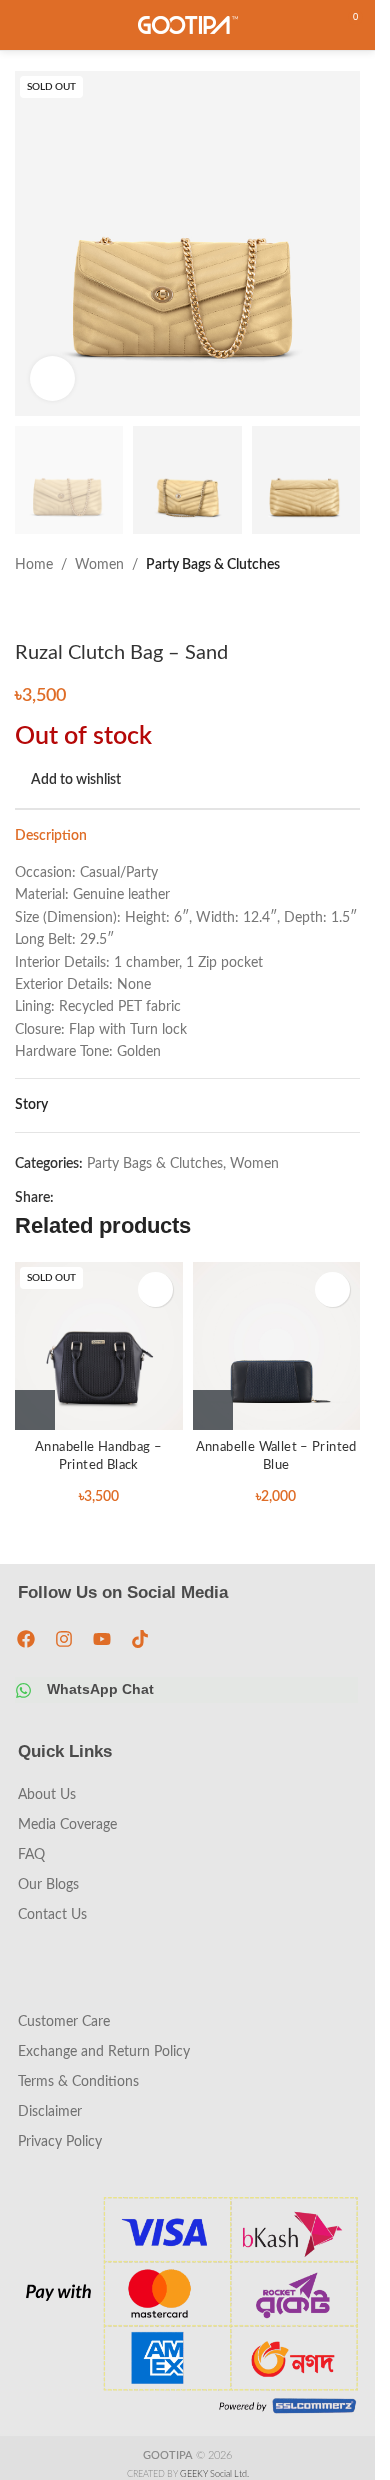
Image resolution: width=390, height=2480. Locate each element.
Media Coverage (67, 1825)
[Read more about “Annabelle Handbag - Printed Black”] (35, 1410)
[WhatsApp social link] (90, 1198)
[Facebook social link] (66, 1198)
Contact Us (52, 1915)
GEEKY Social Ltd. (214, 2474)
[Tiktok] (140, 1639)
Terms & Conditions (78, 2082)
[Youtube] (102, 1639)
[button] (213, 1410)
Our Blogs (48, 1885)
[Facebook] (26, 1639)
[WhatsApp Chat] (23, 1690)
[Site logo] (188, 25)
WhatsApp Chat (100, 1689)
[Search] (310, 25)
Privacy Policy (60, 2142)
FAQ (31, 1855)
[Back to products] (51, 609)
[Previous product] (27, 609)
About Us (47, 1795)
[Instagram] (64, 1639)
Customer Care (64, 2022)
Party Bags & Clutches (213, 565)
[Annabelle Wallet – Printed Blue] (277, 1346)
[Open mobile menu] (23, 25)
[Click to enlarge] (52, 378)
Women (99, 565)
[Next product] (75, 609)
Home (34, 565)
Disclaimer (50, 2112)
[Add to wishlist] (155, 1289)
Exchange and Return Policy (104, 2052)
